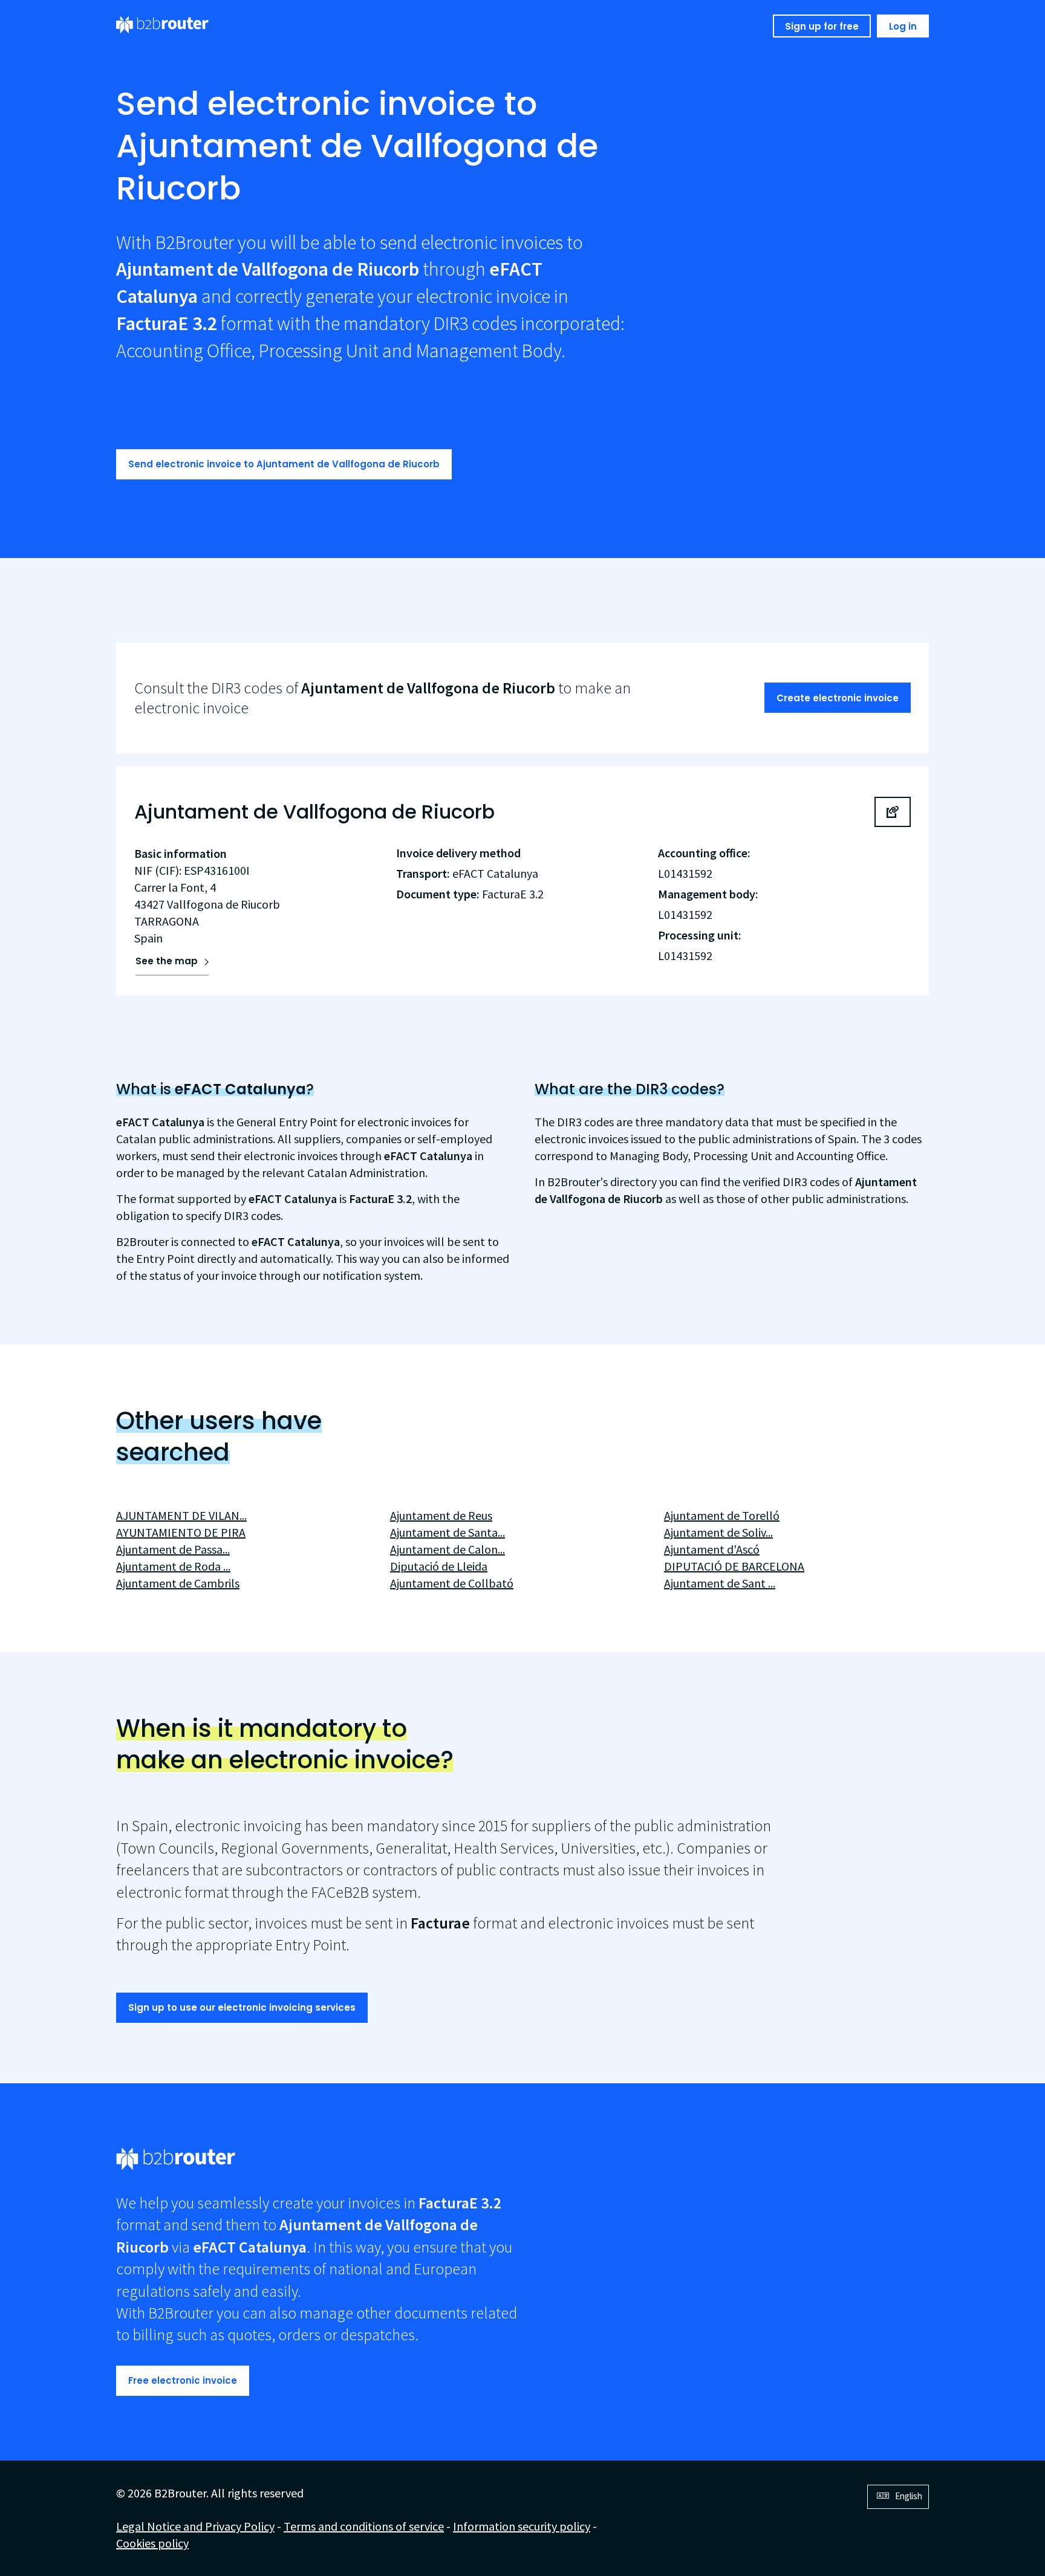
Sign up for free (822, 26)
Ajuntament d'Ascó (712, 1549)
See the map (167, 961)
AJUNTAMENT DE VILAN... (181, 1515)
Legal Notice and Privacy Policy (195, 2526)
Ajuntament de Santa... (448, 1532)
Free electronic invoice (183, 2380)
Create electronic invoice (838, 698)
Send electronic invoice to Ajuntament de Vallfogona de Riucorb (284, 464)
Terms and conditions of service (364, 2526)
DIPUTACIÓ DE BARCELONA (734, 1566)
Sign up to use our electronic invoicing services (242, 2007)
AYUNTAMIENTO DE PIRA (181, 1532)
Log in (903, 26)
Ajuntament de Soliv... (718, 1532)
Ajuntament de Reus (441, 1515)
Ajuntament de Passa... (173, 1549)
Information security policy (522, 2526)
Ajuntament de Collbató (452, 1583)
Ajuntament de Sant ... (720, 1583)
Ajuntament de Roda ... (173, 1566)
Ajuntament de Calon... (448, 1549)
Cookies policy (152, 2543)
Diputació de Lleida (439, 1566)
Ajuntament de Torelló (722, 1515)
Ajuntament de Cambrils (178, 1583)
